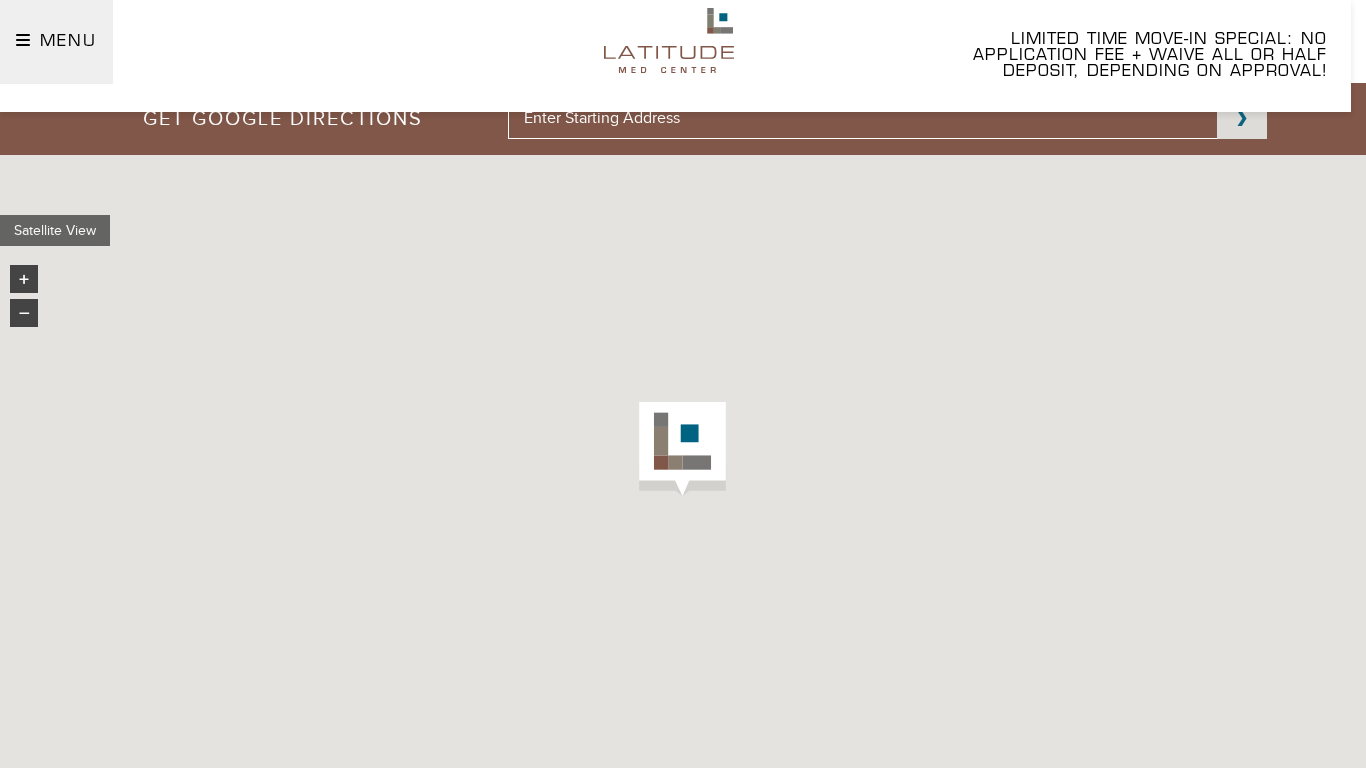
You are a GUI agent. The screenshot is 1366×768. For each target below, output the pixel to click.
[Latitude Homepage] (669, 40)
